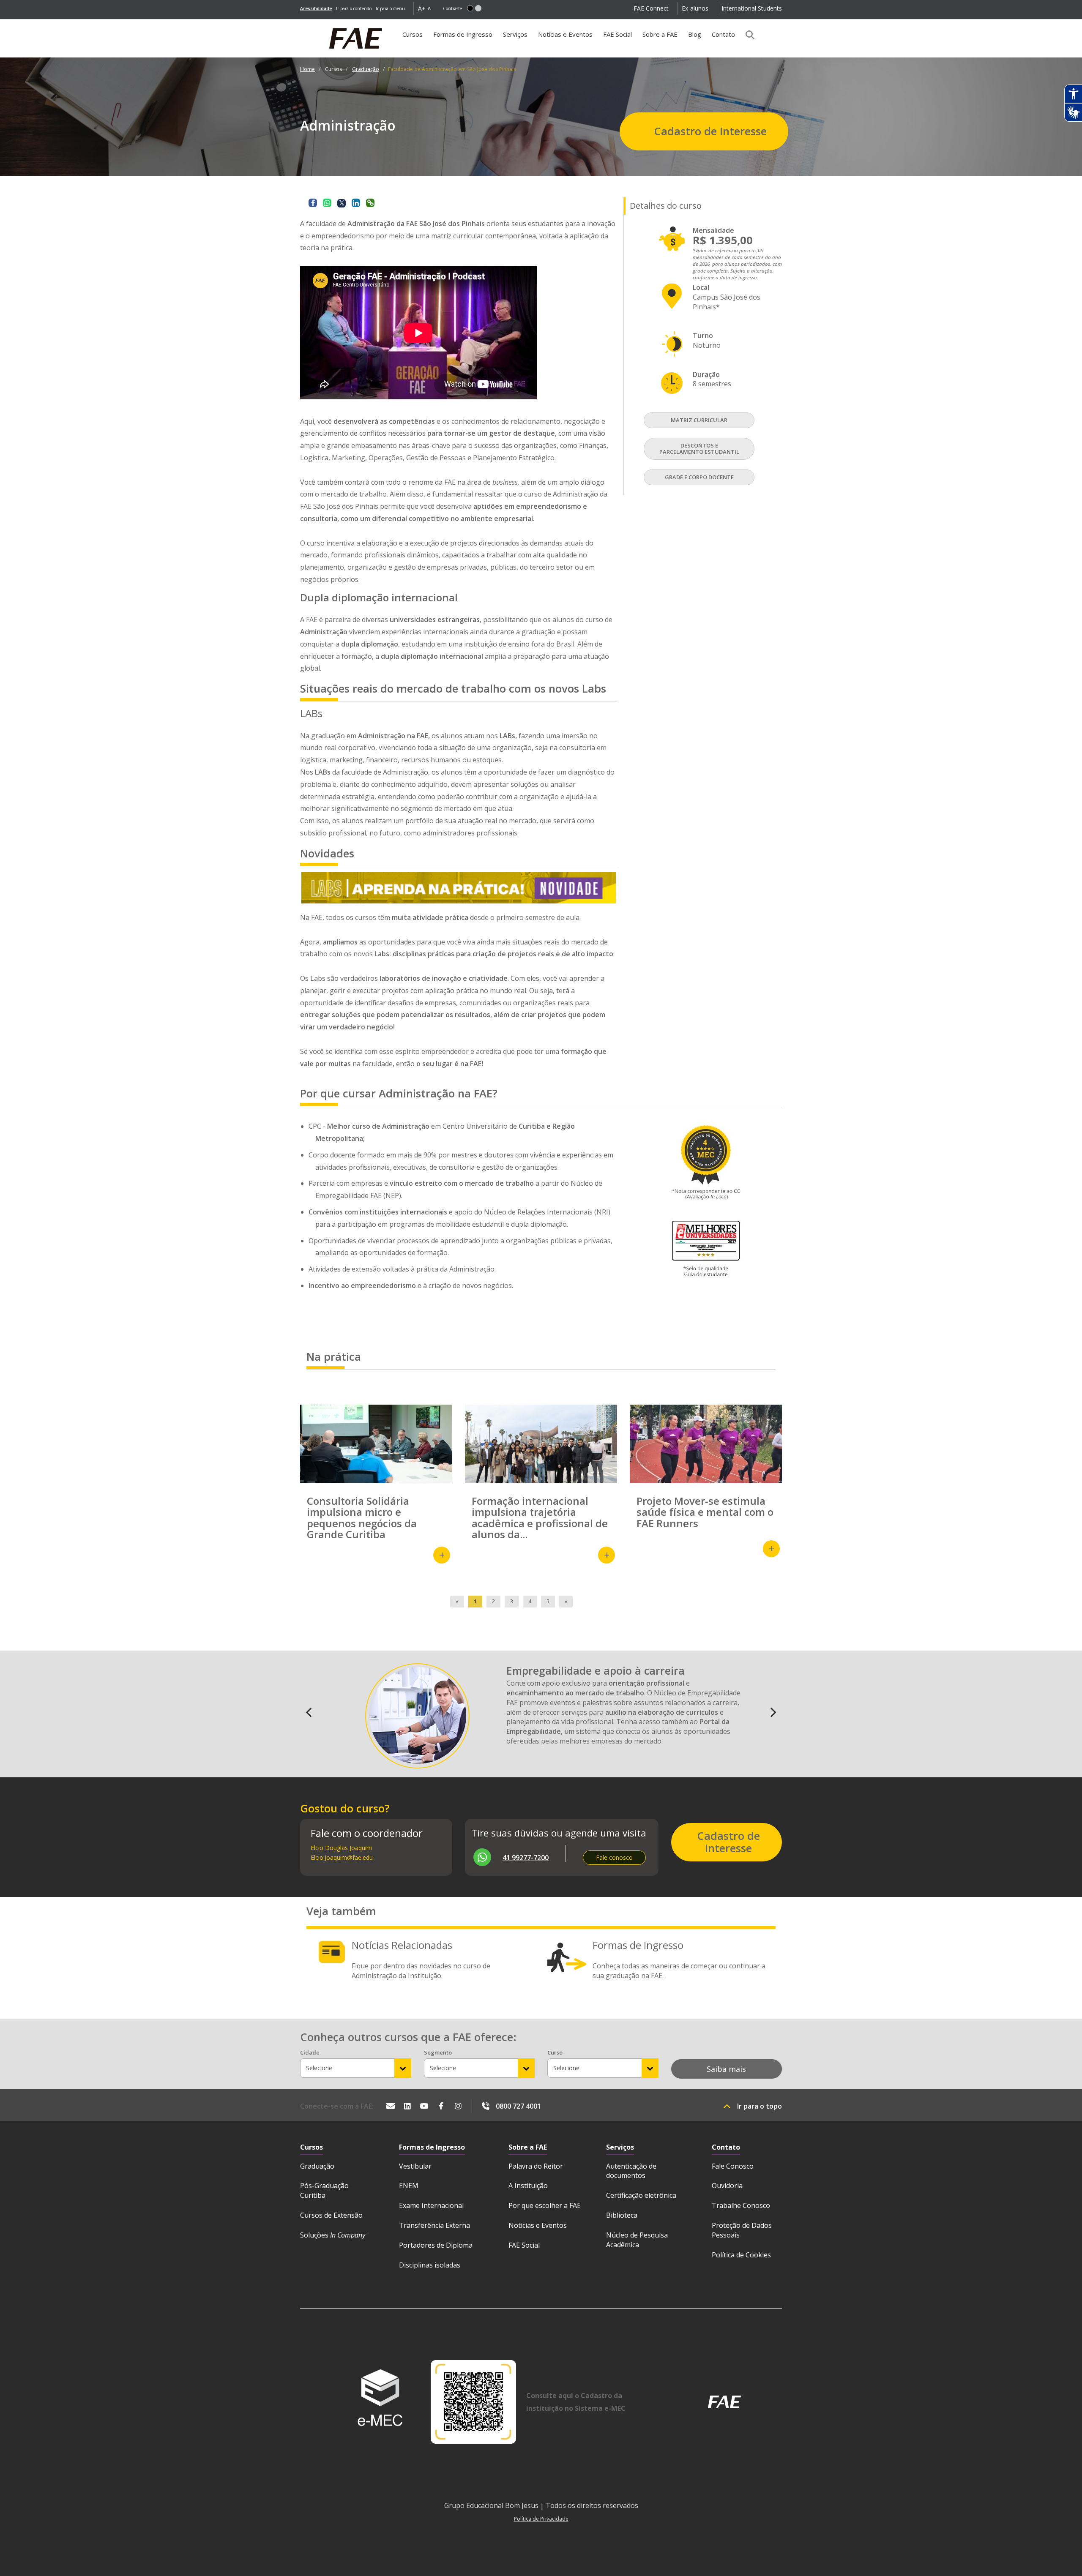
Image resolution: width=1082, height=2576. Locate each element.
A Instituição (528, 2186)
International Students (752, 8)
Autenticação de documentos (631, 2171)
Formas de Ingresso (463, 34)
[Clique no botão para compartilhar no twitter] (342, 203)
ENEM (409, 2186)
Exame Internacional (431, 2205)
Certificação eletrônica (641, 2195)
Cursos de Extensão (331, 2215)
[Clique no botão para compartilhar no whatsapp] (327, 203)
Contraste (452, 8)
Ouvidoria (727, 2186)
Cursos (415, 37)
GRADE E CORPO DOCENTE (699, 477)
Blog (695, 34)
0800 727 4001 (518, 2106)
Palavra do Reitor (536, 2166)
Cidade (310, 2052)
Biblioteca (622, 2215)
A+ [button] (422, 8)
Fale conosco (614, 1857)
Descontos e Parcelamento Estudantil (699, 449)
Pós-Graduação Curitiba (324, 2190)
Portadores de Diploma (436, 2245)
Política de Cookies (741, 2255)
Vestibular (415, 2166)
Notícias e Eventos (565, 34)
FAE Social (618, 34)
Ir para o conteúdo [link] (354, 8)
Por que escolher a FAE (545, 2205)
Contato (723, 34)
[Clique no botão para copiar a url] (370, 203)
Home (307, 69)
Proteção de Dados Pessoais (742, 2230)
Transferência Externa (434, 2225)
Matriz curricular (699, 420)
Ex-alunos (695, 8)
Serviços (515, 34)
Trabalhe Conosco (741, 2205)
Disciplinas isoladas (430, 2265)
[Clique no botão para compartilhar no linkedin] (356, 203)
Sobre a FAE (660, 34)
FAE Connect (651, 8)
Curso (555, 2052)
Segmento (438, 2052)
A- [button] (430, 8)
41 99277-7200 (526, 1858)
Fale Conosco (733, 2166)
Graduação (366, 69)
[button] (470, 8)
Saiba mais (726, 2069)
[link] (316, 8)
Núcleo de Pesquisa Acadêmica (637, 2240)
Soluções (333, 2235)
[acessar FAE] (724, 2402)
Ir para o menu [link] (390, 8)
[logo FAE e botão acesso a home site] (300, 24)
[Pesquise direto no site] (747, 35)
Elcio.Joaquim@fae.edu (342, 1857)
